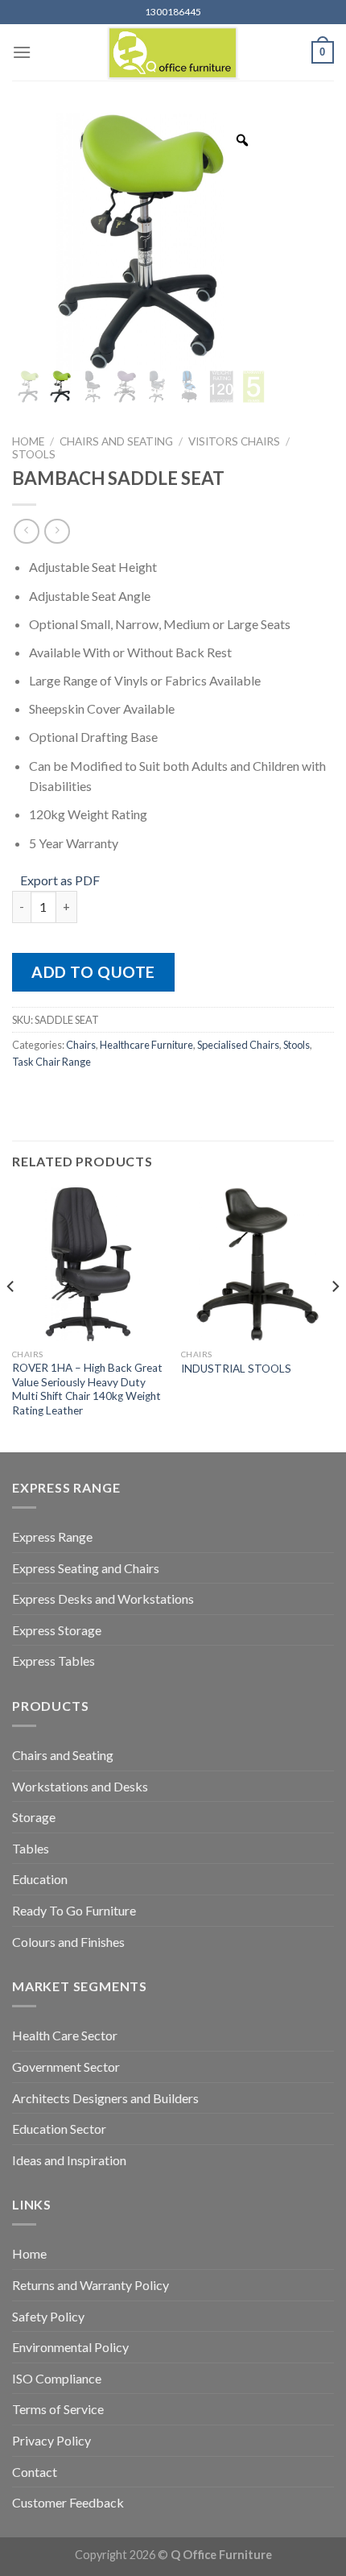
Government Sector (66, 2067)
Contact (35, 2472)
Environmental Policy (70, 2347)
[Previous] (11, 1318)
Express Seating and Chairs (86, 1568)
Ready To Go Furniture (74, 1910)
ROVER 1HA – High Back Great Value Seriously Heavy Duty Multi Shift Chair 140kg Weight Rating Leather (87, 1389)
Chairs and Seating (116, 441)
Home (28, 441)
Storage (34, 1817)
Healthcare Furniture (146, 1045)
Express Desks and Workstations (103, 1599)
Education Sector (59, 2129)
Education (40, 1879)
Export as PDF (60, 880)
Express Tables (54, 1661)
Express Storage (57, 1630)
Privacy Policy (51, 2440)
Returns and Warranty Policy (91, 2285)
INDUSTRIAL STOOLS (236, 1369)
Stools (34, 454)
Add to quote (93, 972)
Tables (31, 1848)
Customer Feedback (68, 2502)
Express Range (52, 1536)
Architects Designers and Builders (105, 2098)
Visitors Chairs (234, 441)
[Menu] (22, 52)
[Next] (335, 1318)
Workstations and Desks (80, 1786)
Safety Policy (48, 2316)
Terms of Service (58, 2409)
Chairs (81, 1045)
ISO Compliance (57, 2378)
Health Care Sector (65, 2035)
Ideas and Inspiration (69, 2160)
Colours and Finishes (68, 1942)
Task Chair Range (51, 1062)
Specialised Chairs (238, 1045)
